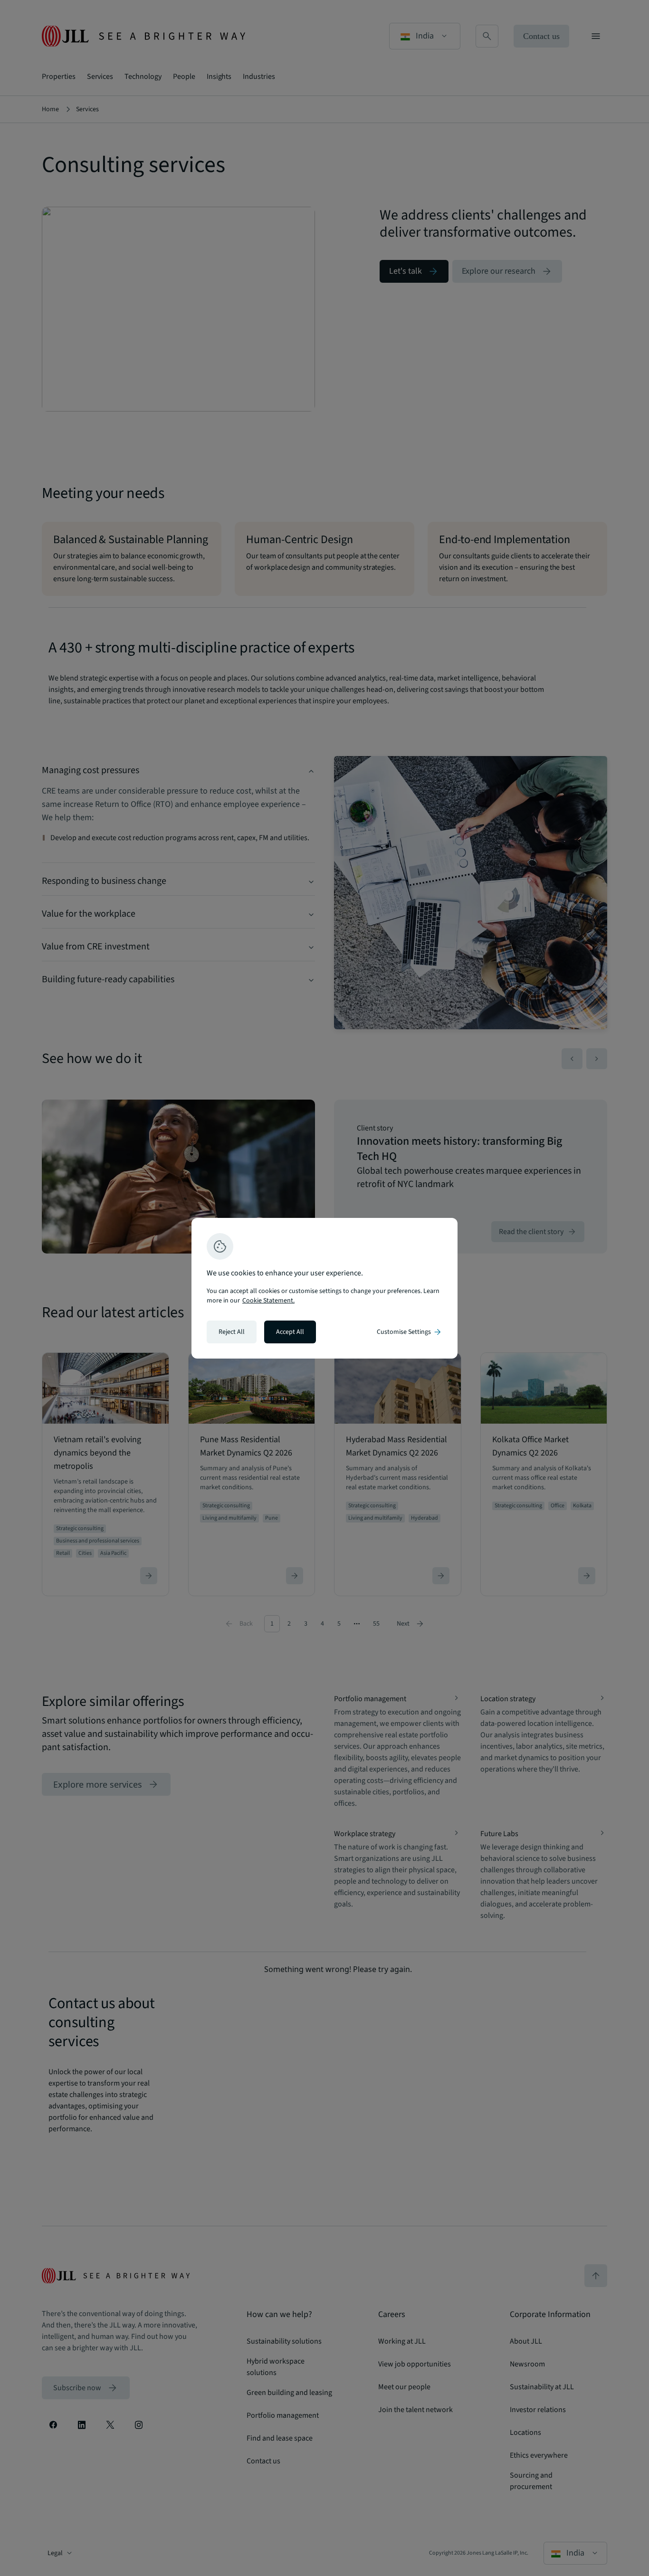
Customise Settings (410, 1332)
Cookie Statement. (268, 1301)
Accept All (290, 1332)
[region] (324, 1288)
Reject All (232, 1332)
